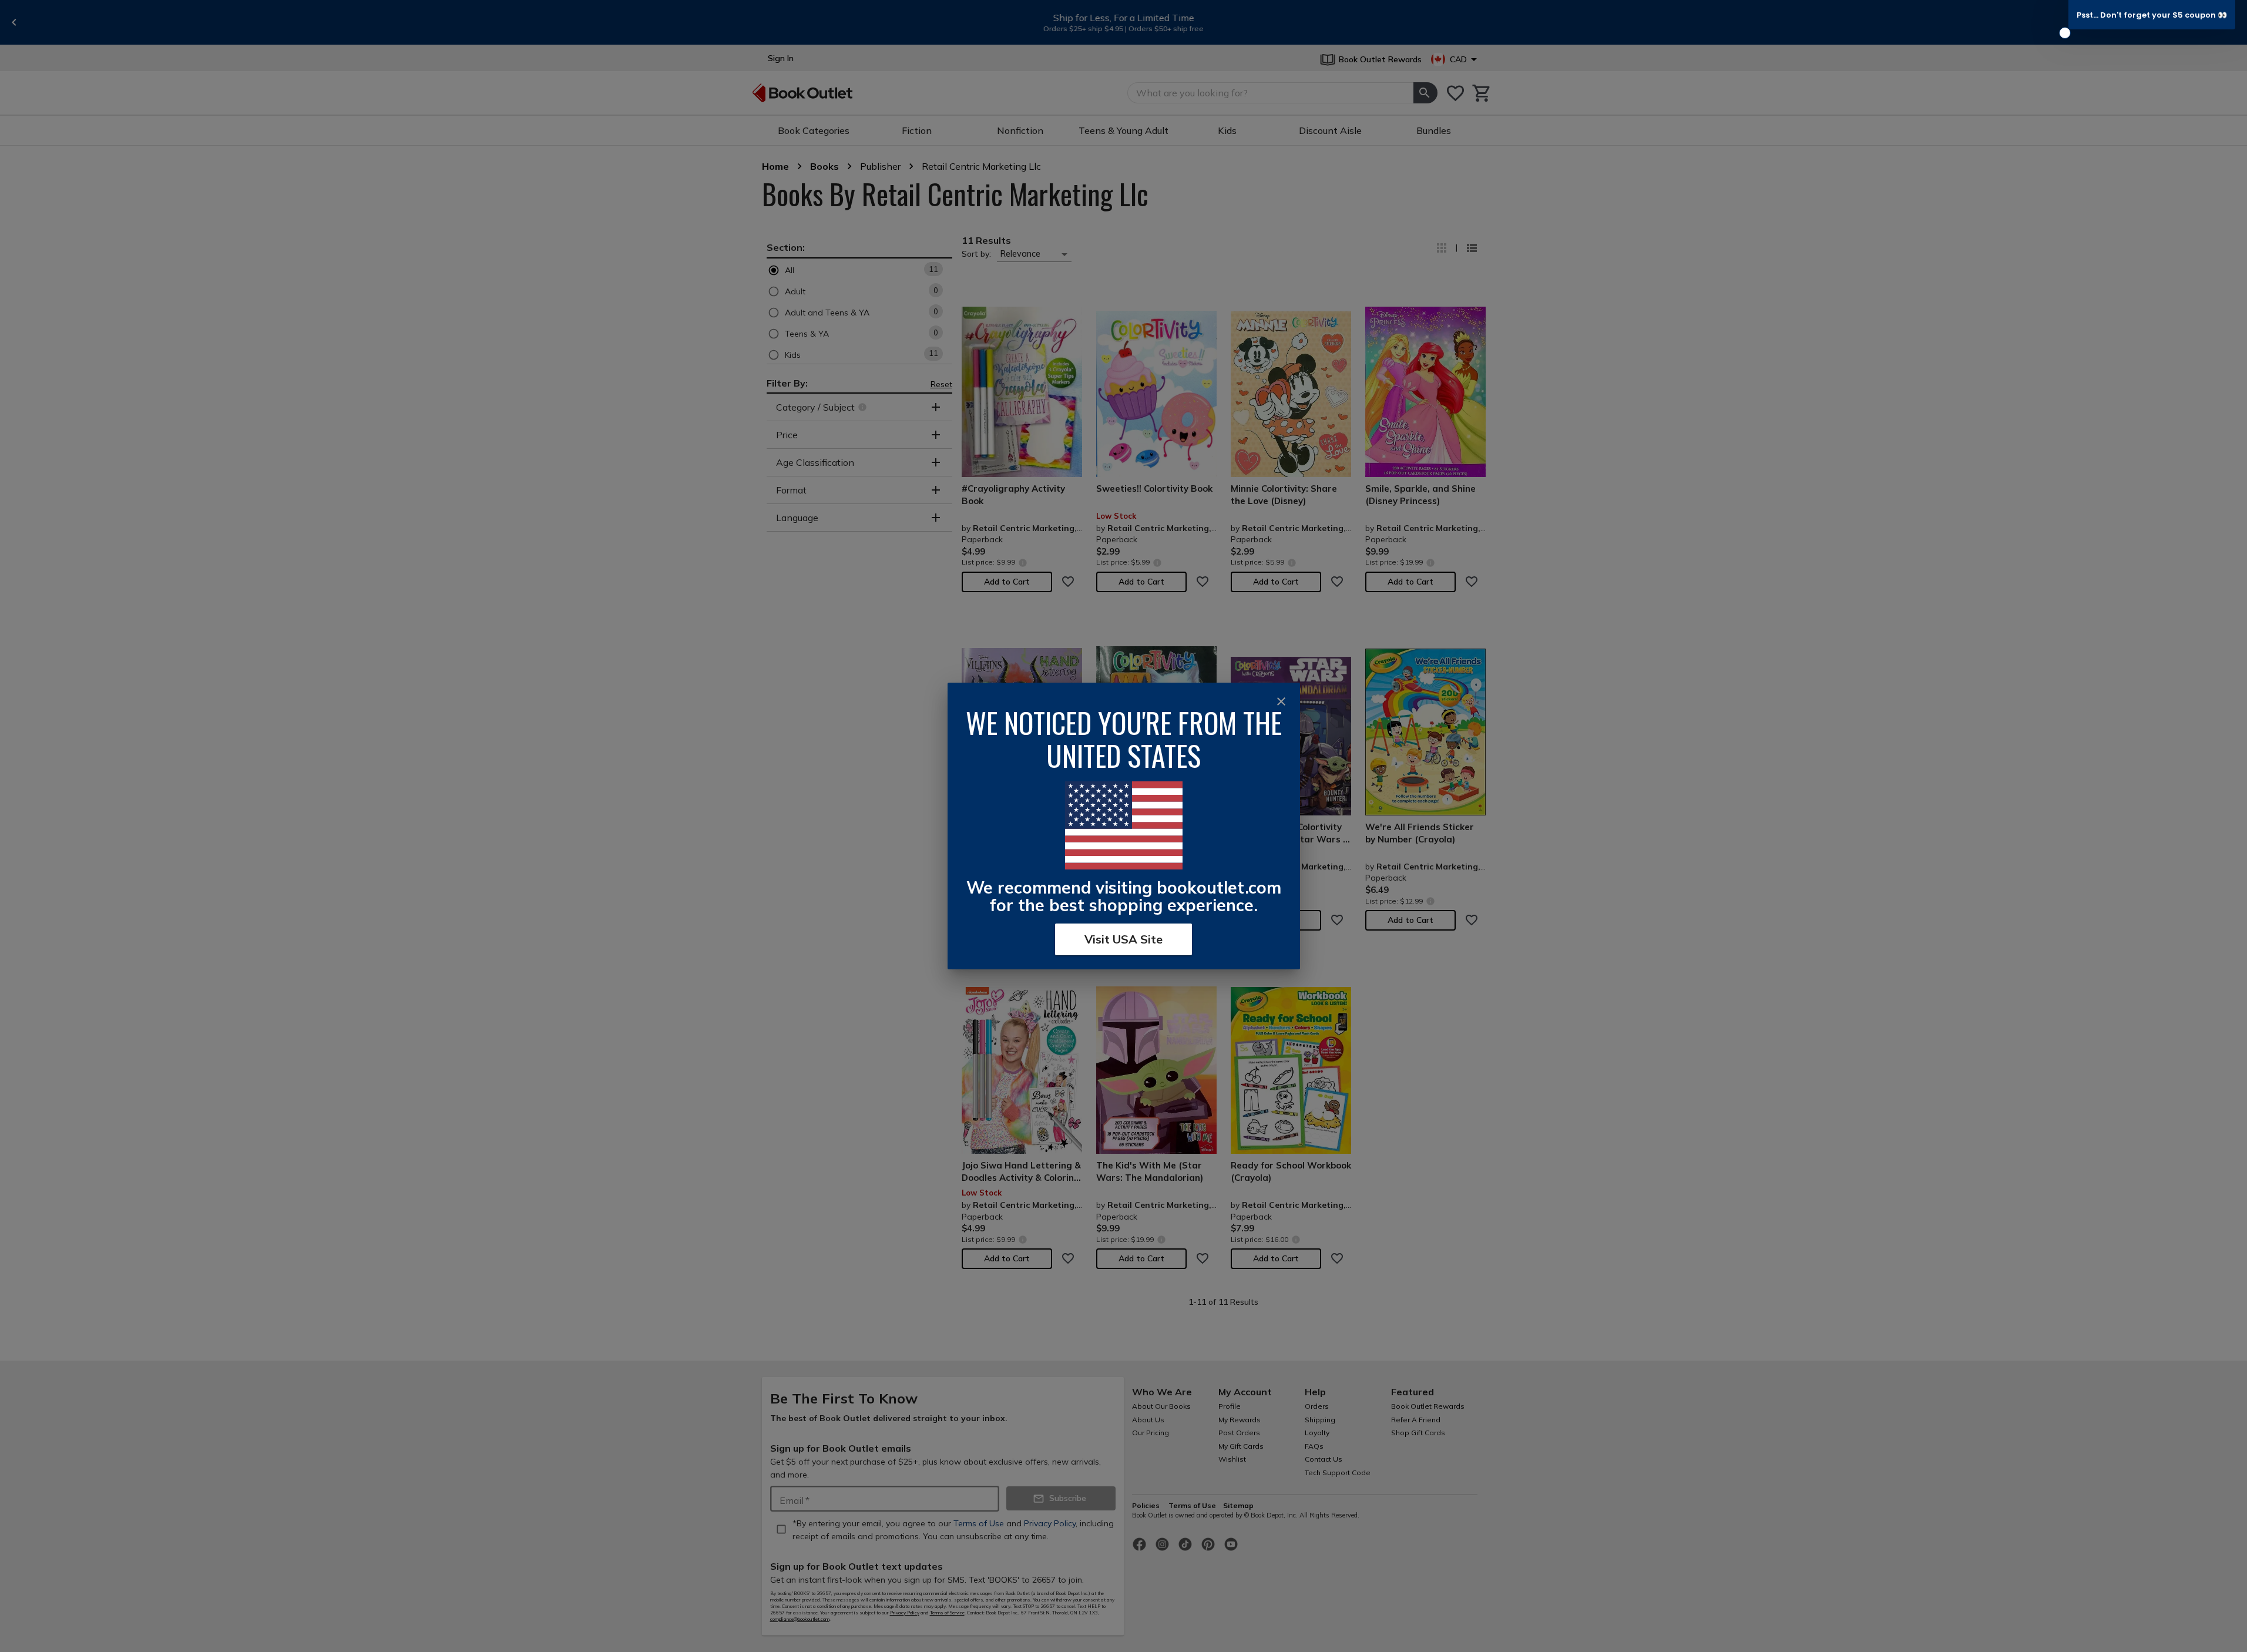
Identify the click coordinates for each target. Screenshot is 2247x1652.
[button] (2152, 15)
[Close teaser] (2065, 33)
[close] (1281, 701)
